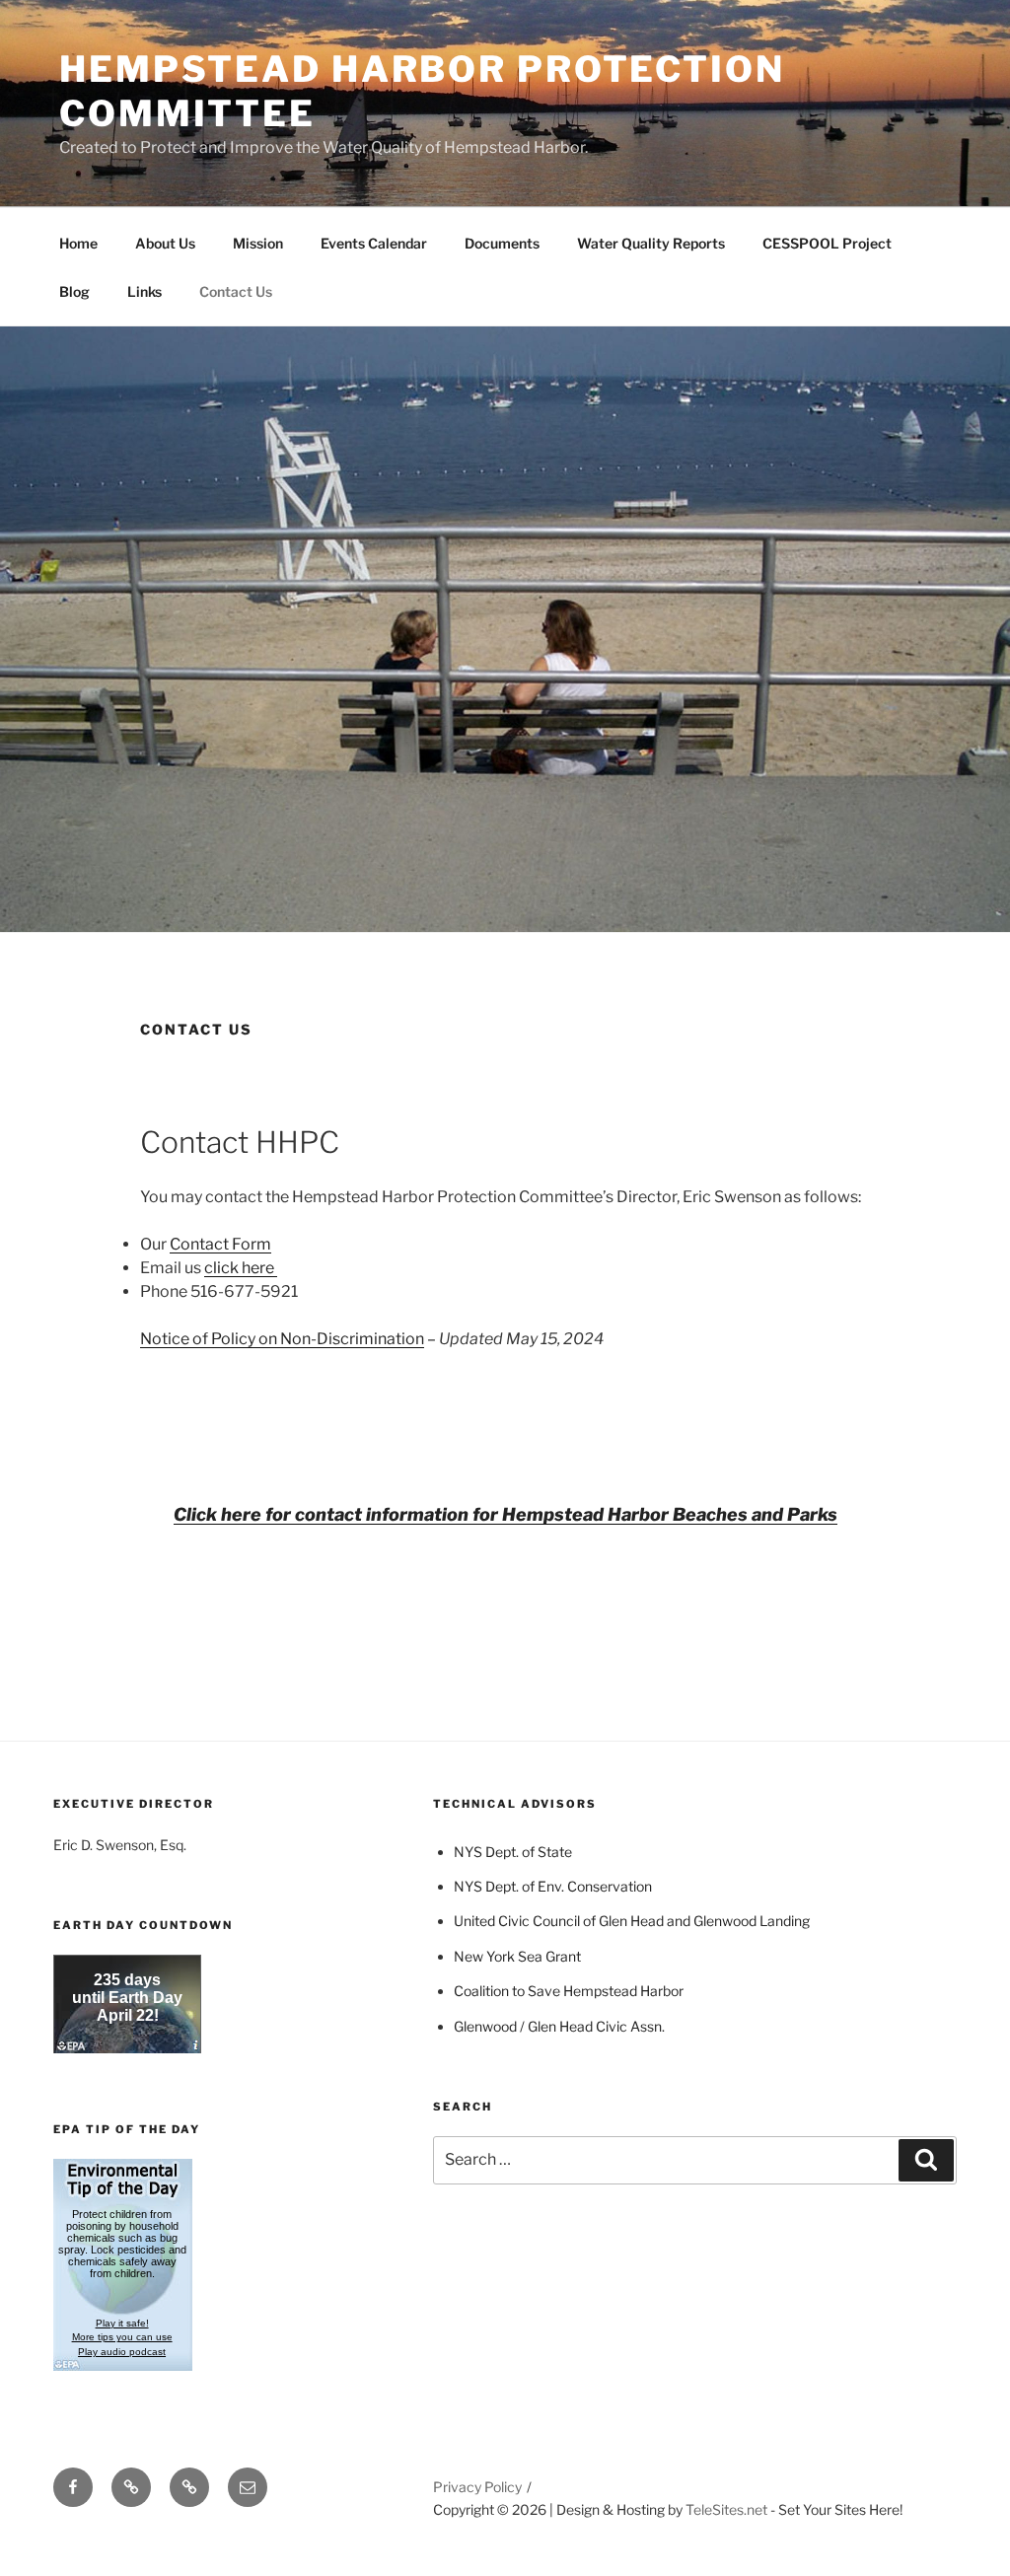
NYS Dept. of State (513, 1852)
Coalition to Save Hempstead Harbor (569, 1991)
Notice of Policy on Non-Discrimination (282, 1339)
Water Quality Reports (651, 243)
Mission (258, 243)
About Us (165, 243)
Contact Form (220, 1244)
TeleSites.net (726, 2509)
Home (78, 243)
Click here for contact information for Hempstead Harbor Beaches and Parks (505, 1514)
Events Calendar (374, 243)
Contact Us (236, 291)
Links (144, 291)
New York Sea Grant (517, 1956)
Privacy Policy (477, 2487)
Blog (74, 291)
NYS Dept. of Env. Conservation (553, 1886)
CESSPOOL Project (827, 243)
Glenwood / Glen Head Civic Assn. (561, 2026)
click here (241, 1268)
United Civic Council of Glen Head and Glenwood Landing (632, 1921)
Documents (502, 243)
